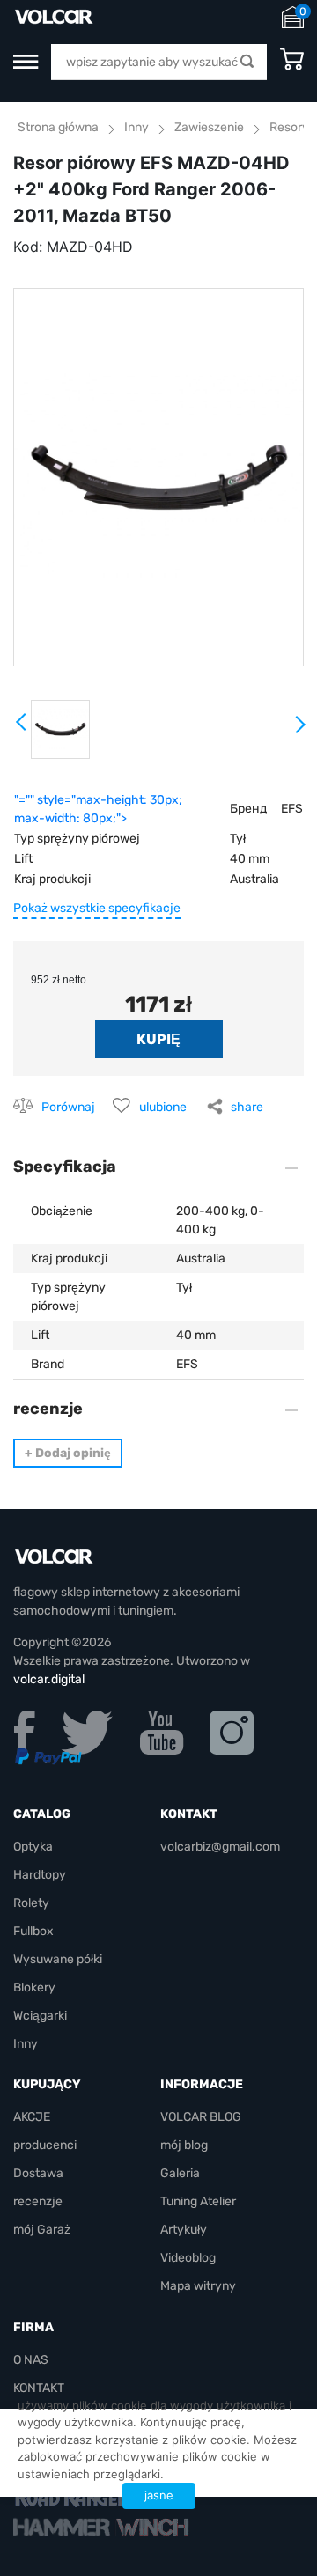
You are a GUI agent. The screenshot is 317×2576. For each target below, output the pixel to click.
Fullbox (33, 1931)
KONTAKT (39, 2388)
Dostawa (38, 2173)
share (247, 1107)
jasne (159, 2495)
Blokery (34, 1987)
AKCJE (32, 2117)
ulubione (163, 1107)
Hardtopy (40, 1875)
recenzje (38, 2201)
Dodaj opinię (68, 1453)
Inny (136, 127)
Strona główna (58, 127)
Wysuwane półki (58, 1959)
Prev (22, 728)
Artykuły (184, 2230)
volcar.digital (49, 1679)
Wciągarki (40, 2016)
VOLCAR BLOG (201, 2117)
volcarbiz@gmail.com (220, 1847)
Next (299, 732)
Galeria (180, 2173)
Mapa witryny (198, 2286)
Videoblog (188, 2258)
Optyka (33, 1847)
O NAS (31, 2360)
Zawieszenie (209, 127)
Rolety (31, 1903)
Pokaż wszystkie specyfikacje (97, 908)
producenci (45, 2145)
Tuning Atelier (198, 2201)
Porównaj (68, 1107)
